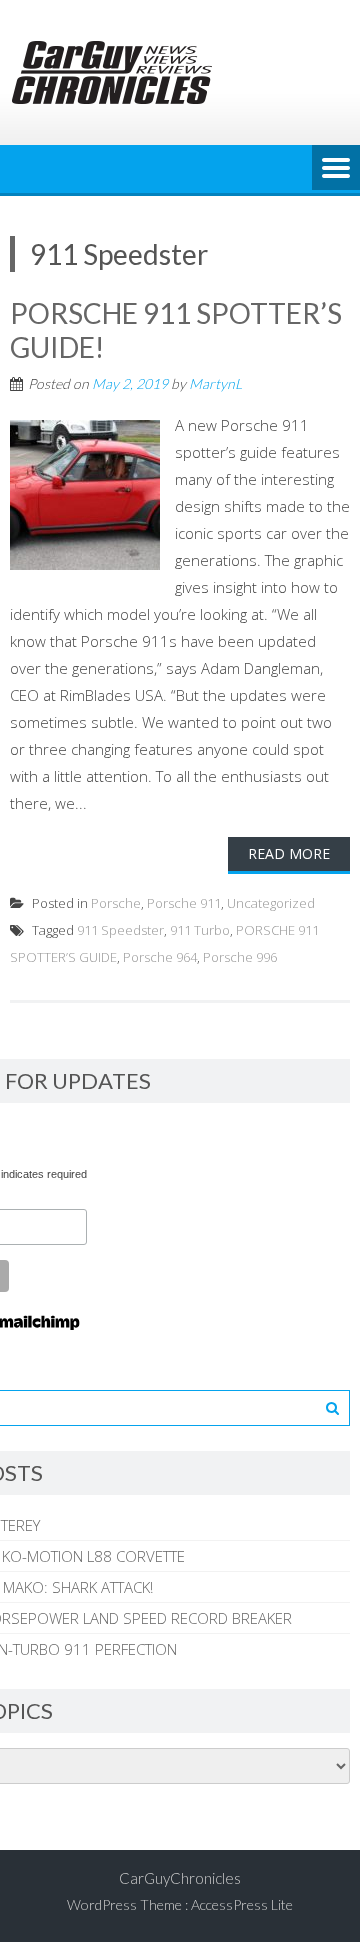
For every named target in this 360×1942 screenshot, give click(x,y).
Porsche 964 (160, 957)
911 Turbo (200, 930)
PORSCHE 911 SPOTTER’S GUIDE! (176, 330)
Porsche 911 (184, 903)
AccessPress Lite (242, 1904)
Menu (336, 169)
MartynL (215, 383)
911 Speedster (120, 930)
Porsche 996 (240, 957)
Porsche (116, 903)
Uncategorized (271, 903)
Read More (289, 853)
